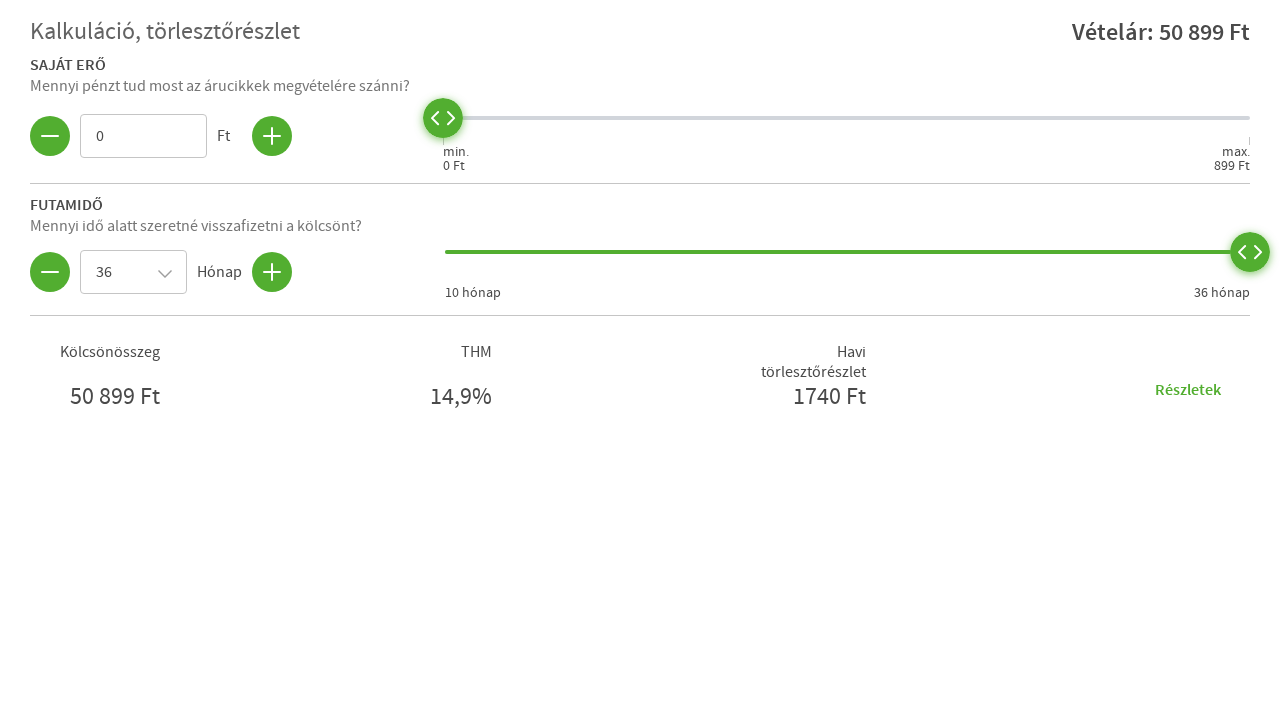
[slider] (443, 118)
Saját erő (68, 64)
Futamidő (66, 204)
